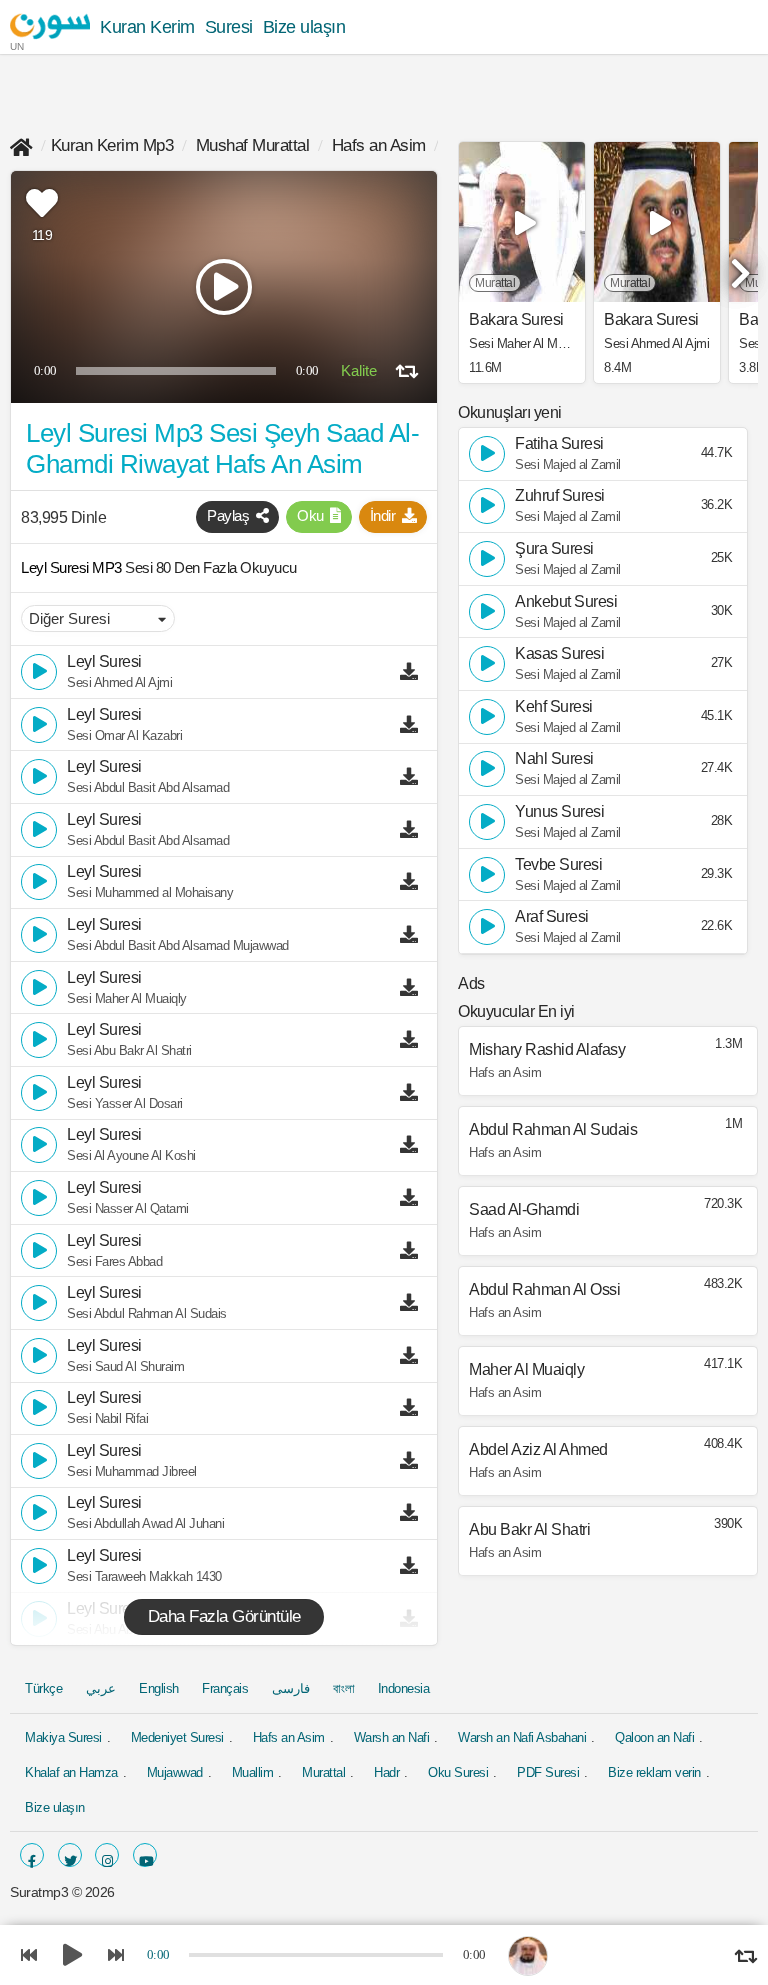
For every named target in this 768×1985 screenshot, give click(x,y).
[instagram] (107, 1855)
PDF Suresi (548, 1772)
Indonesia (404, 1688)
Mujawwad (175, 1772)
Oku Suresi (458, 1772)
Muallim (253, 1772)
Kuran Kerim (147, 27)
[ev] (21, 145)
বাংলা (343, 1688)
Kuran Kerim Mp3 (112, 145)
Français (225, 1688)
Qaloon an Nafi (654, 1737)
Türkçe (43, 1688)
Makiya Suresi (63, 1737)
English (159, 1688)
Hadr (386, 1772)
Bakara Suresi (516, 320)
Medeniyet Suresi (177, 1737)
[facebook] (32, 1855)
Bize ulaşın (304, 27)
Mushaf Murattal (253, 145)
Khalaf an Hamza (71, 1772)
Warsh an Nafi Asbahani (522, 1737)
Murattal (323, 1772)
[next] (738, 265)
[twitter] (70, 1855)
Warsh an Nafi (392, 1737)
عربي (101, 1688)
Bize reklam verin (654, 1772)
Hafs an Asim (379, 145)
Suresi (229, 27)
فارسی (291, 1688)
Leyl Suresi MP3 (73, 567)
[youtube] (145, 1855)
